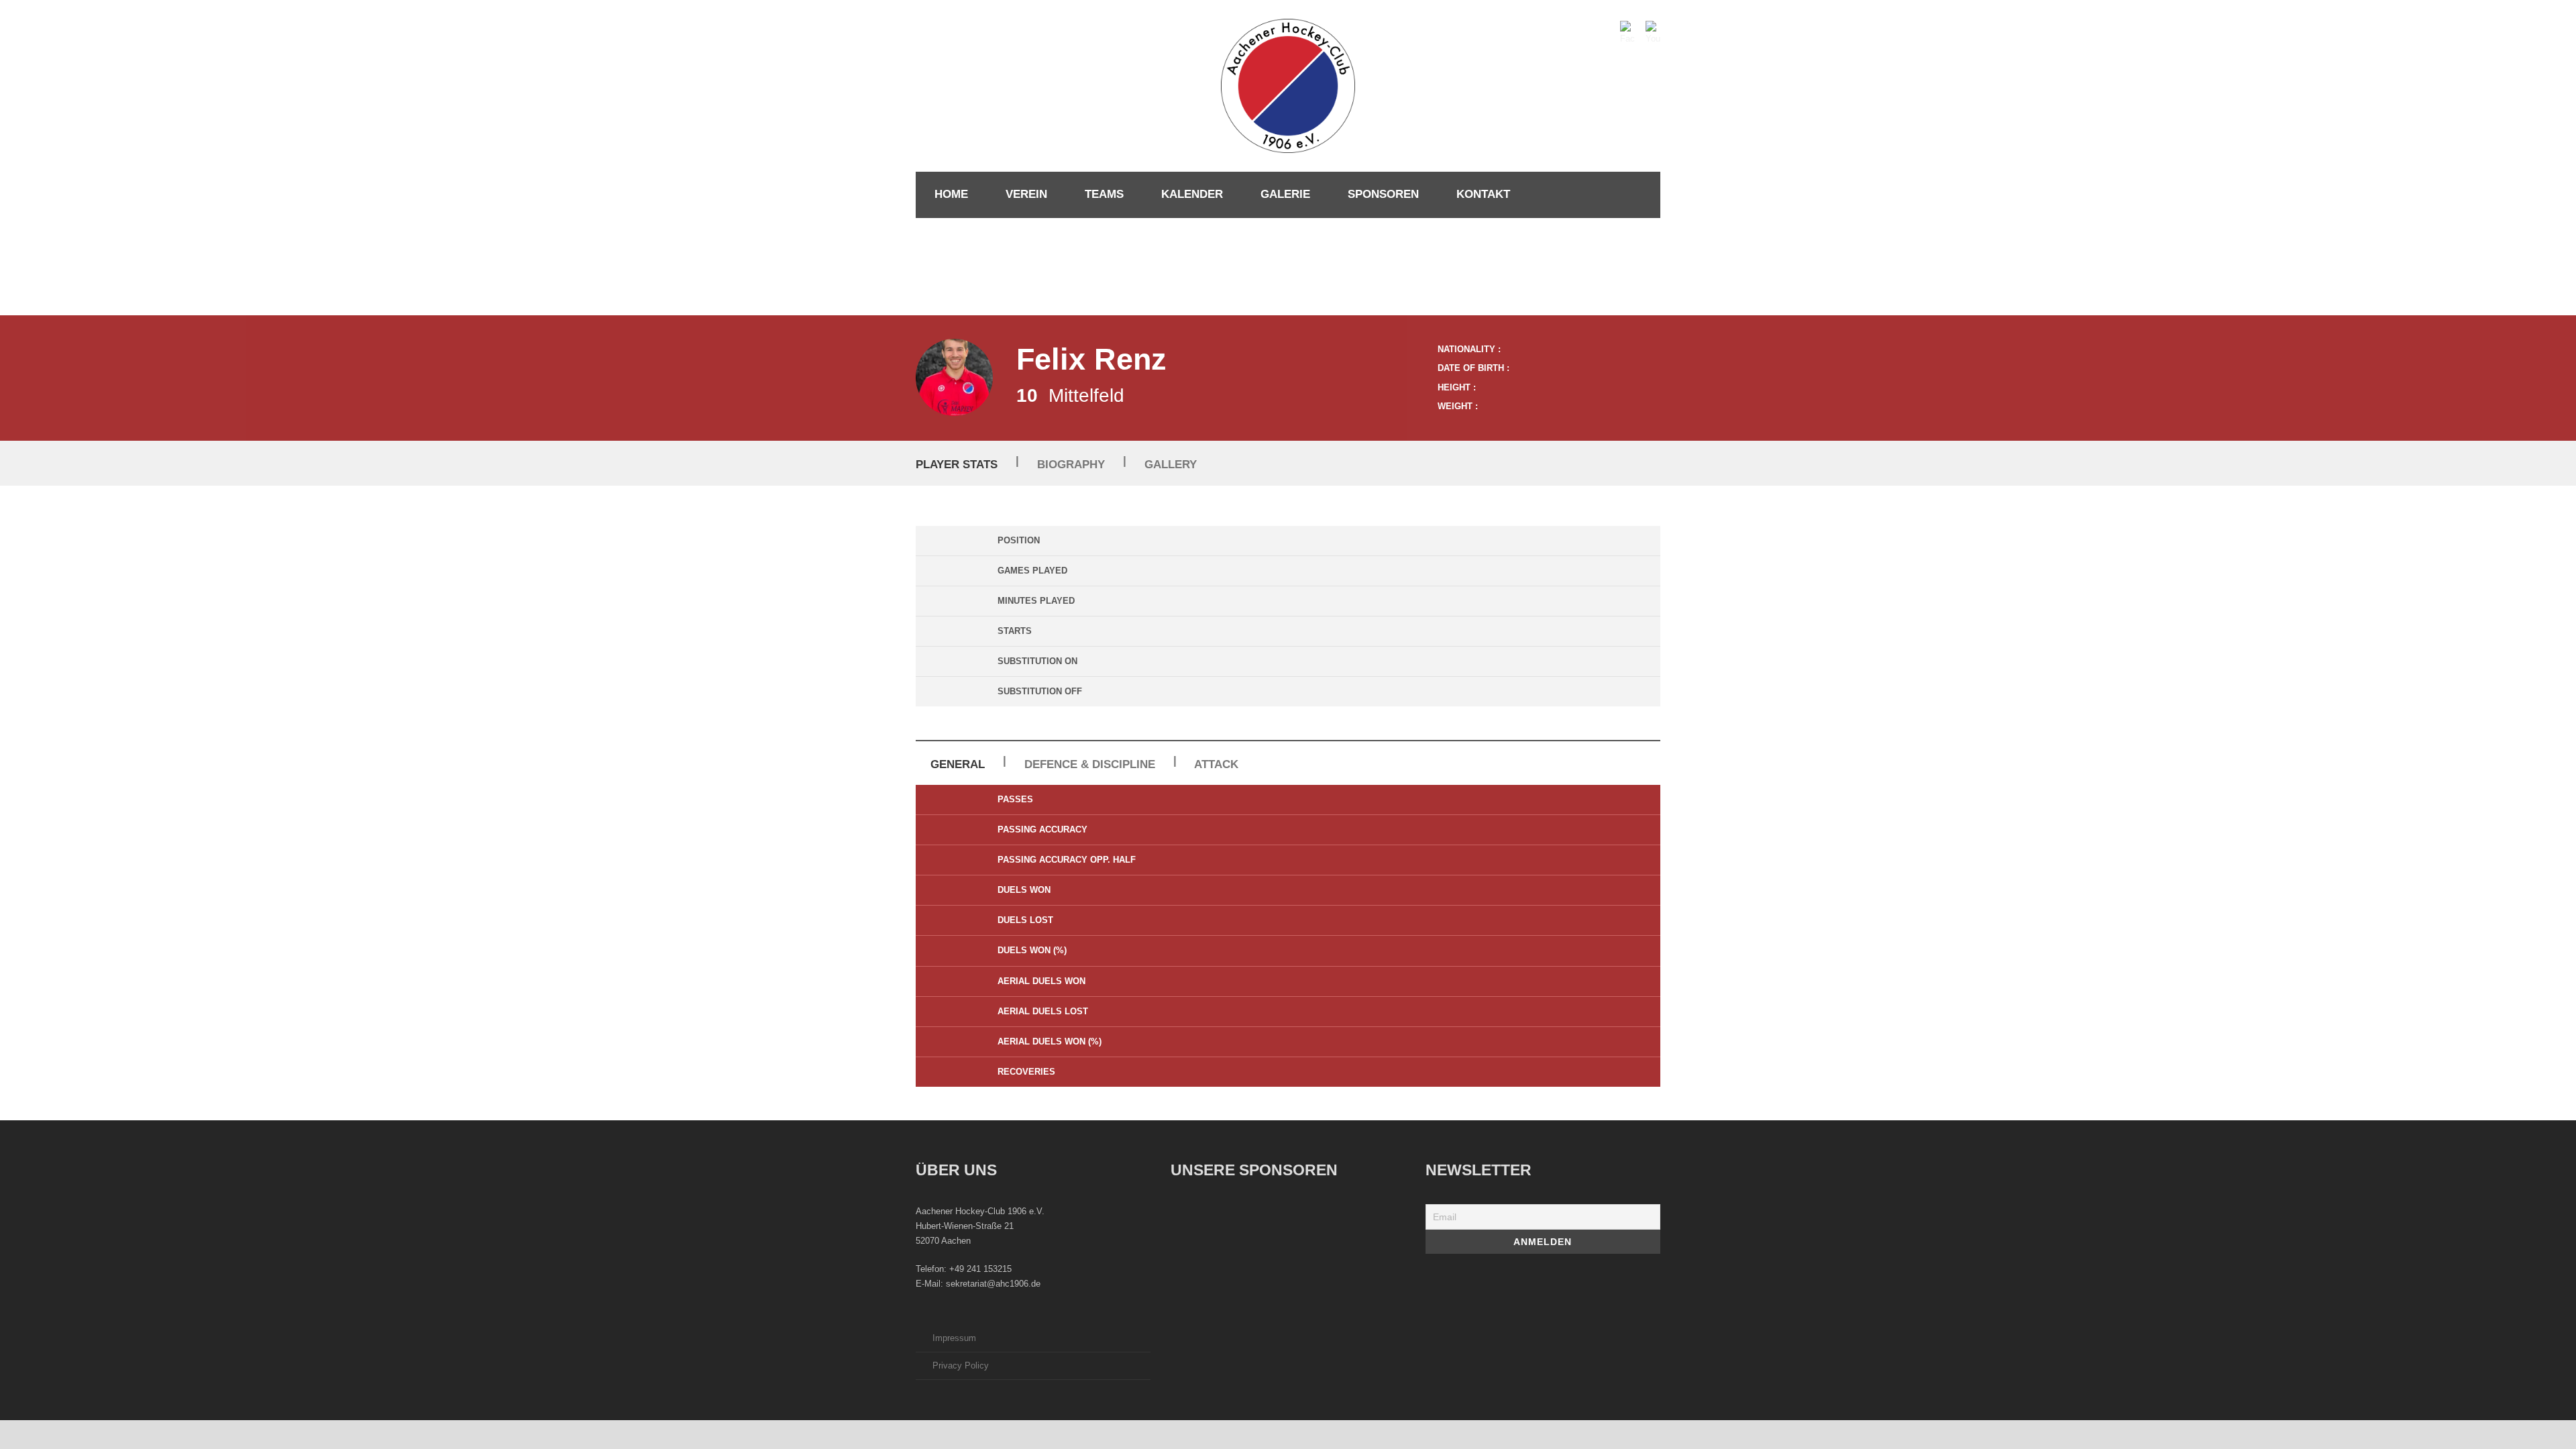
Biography (1071, 465)
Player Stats (957, 465)
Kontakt (1483, 194)
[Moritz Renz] (954, 377)
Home (951, 194)
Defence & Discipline (1090, 764)
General (958, 764)
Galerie (1285, 194)
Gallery (1171, 465)
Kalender (1192, 194)
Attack (1216, 764)
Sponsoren (1383, 194)
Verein (1026, 194)
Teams (1104, 194)
